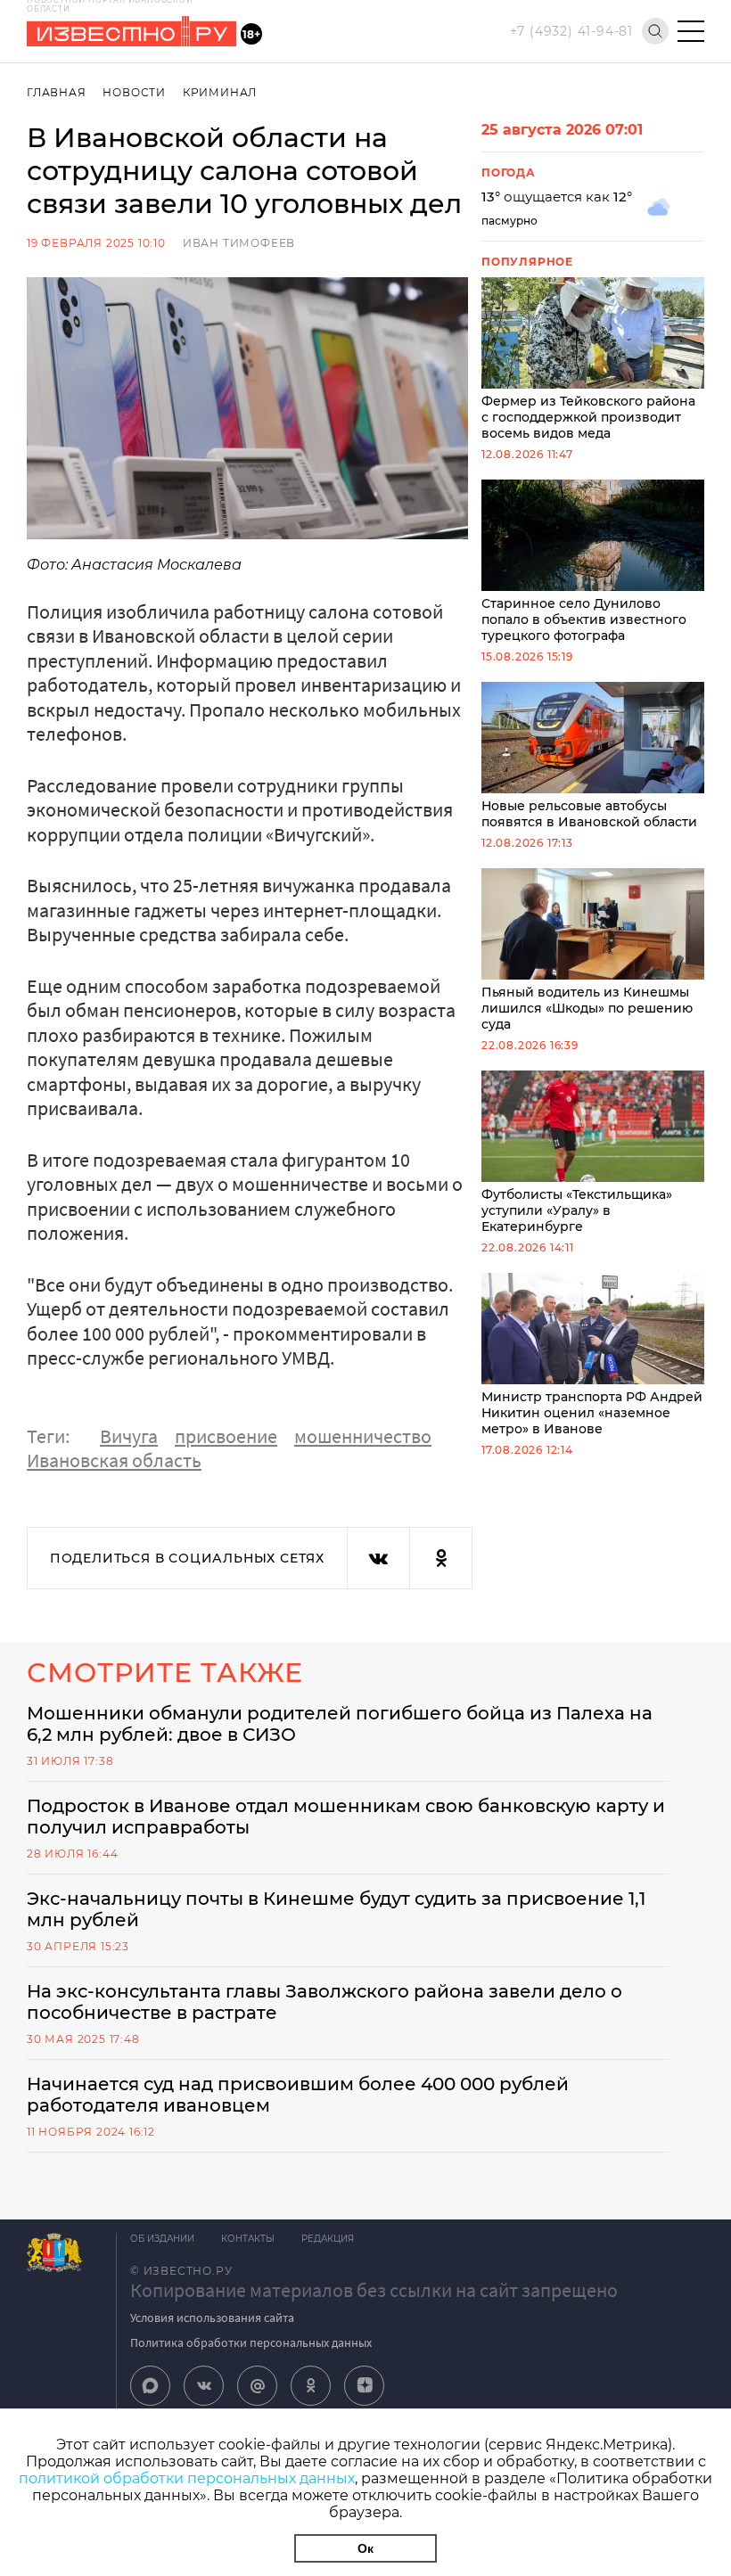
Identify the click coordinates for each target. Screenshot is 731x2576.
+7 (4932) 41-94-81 (571, 31)
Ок (365, 2548)
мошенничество (363, 1436)
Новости (134, 92)
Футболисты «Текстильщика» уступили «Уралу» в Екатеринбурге (577, 1210)
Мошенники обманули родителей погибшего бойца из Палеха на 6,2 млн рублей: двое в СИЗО (340, 1724)
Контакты (248, 2239)
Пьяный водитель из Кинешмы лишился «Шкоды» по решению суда (587, 1008)
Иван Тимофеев (239, 243)
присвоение (226, 1436)
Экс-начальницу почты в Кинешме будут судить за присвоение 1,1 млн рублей (336, 1909)
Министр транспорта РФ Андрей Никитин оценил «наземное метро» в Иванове (592, 1413)
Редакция (328, 2239)
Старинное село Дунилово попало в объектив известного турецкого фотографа (584, 619)
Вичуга (129, 1436)
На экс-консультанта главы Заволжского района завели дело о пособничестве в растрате (324, 2002)
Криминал (220, 92)
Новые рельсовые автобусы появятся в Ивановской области (589, 814)
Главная (57, 92)
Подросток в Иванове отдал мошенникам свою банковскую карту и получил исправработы (346, 1817)
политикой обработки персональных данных (187, 2478)
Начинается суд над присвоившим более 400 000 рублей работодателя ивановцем (298, 2095)
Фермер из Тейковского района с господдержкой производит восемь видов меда (588, 417)
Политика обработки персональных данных (251, 2342)
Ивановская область (114, 1460)
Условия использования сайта (212, 2318)
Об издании (162, 2239)
